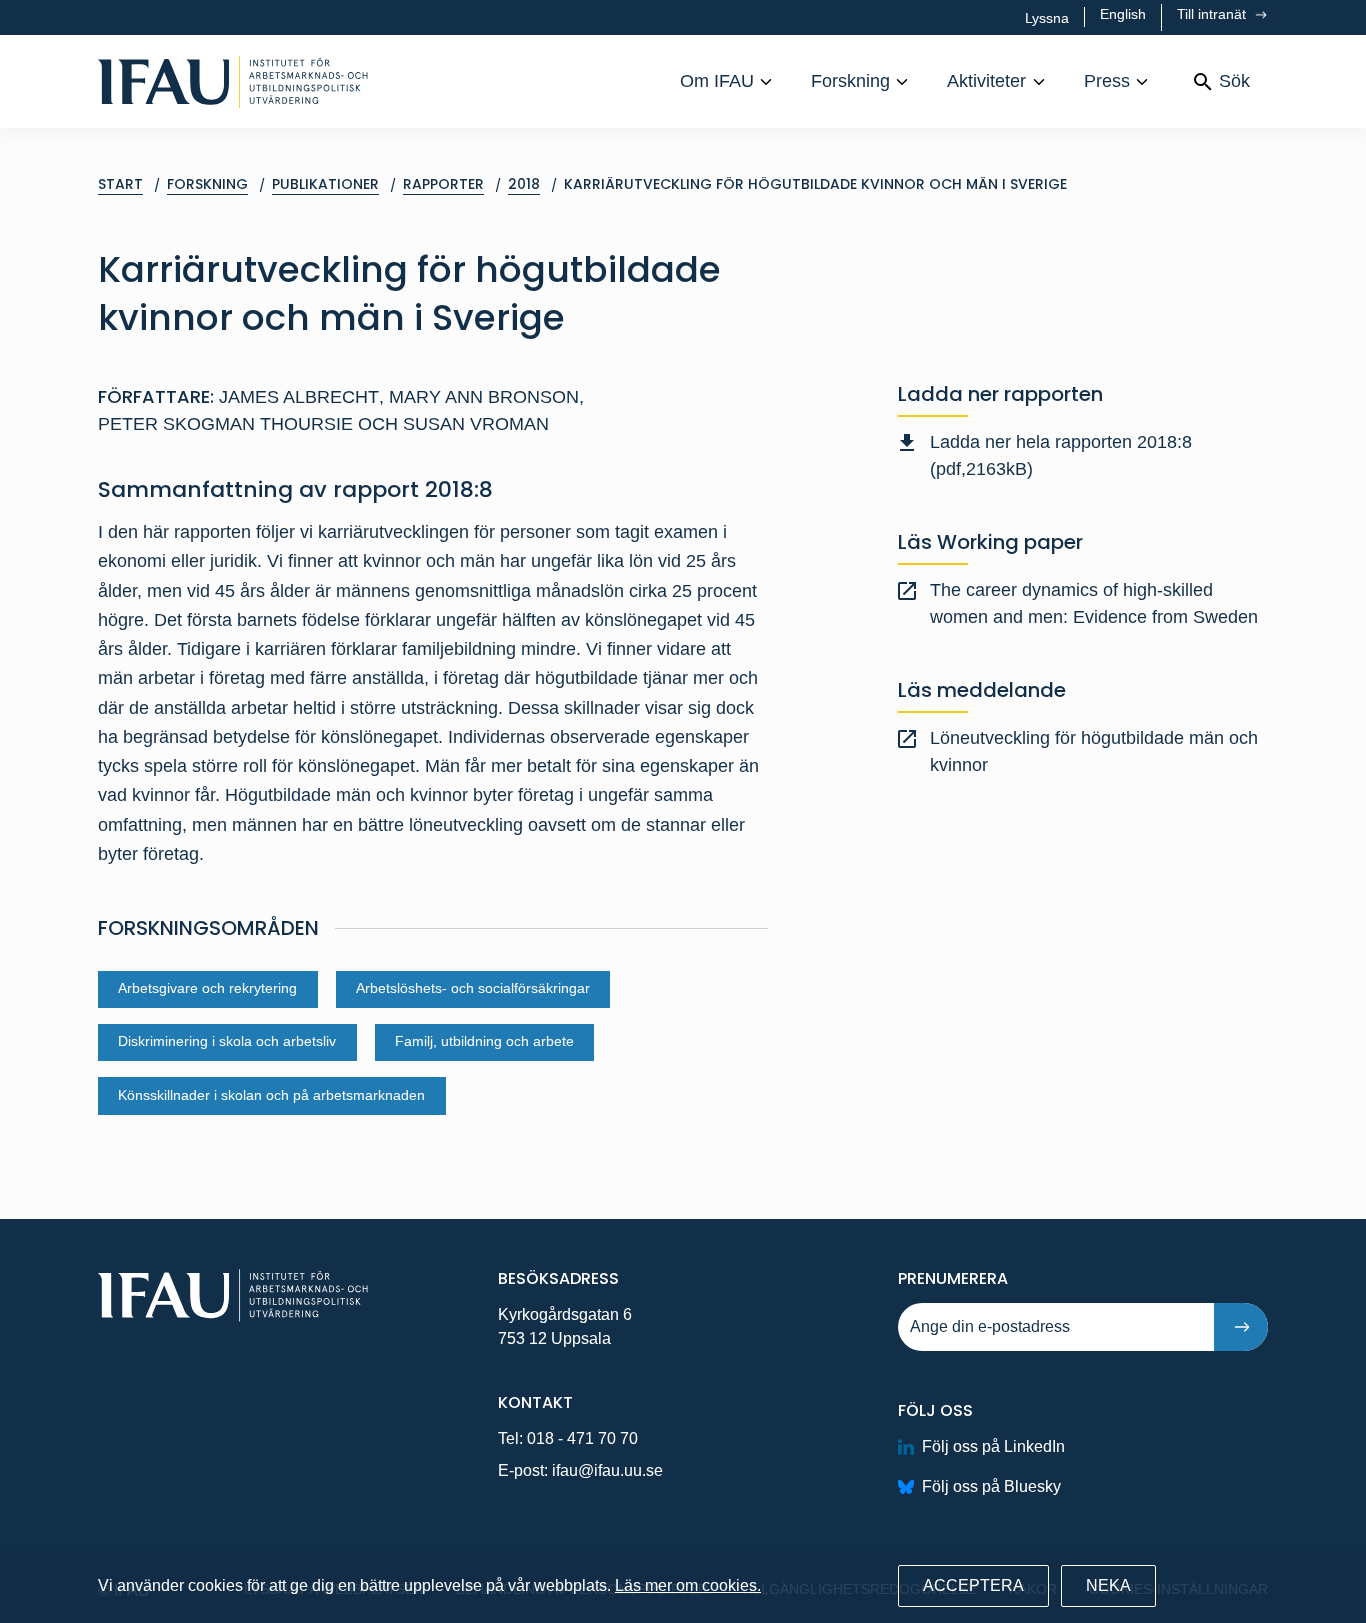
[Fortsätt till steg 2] (1241, 1327)
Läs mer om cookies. (688, 1585)
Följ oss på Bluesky (991, 1486)
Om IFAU (717, 81)
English (1123, 14)
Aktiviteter (986, 81)
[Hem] (233, 81)
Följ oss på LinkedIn (993, 1446)
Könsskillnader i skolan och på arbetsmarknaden (271, 1095)
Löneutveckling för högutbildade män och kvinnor (1094, 751)
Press (1107, 81)
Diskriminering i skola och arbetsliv (227, 1041)
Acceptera (973, 1585)
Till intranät (1213, 14)
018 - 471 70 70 (582, 1438)
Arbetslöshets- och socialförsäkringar (473, 988)
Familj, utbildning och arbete (484, 1041)
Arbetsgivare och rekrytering (207, 988)
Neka (1108, 1585)
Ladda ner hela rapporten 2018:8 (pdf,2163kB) (1061, 455)
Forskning (850, 81)
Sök (1234, 81)
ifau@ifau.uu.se (607, 1470)
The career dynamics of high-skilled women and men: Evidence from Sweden (1094, 603)
